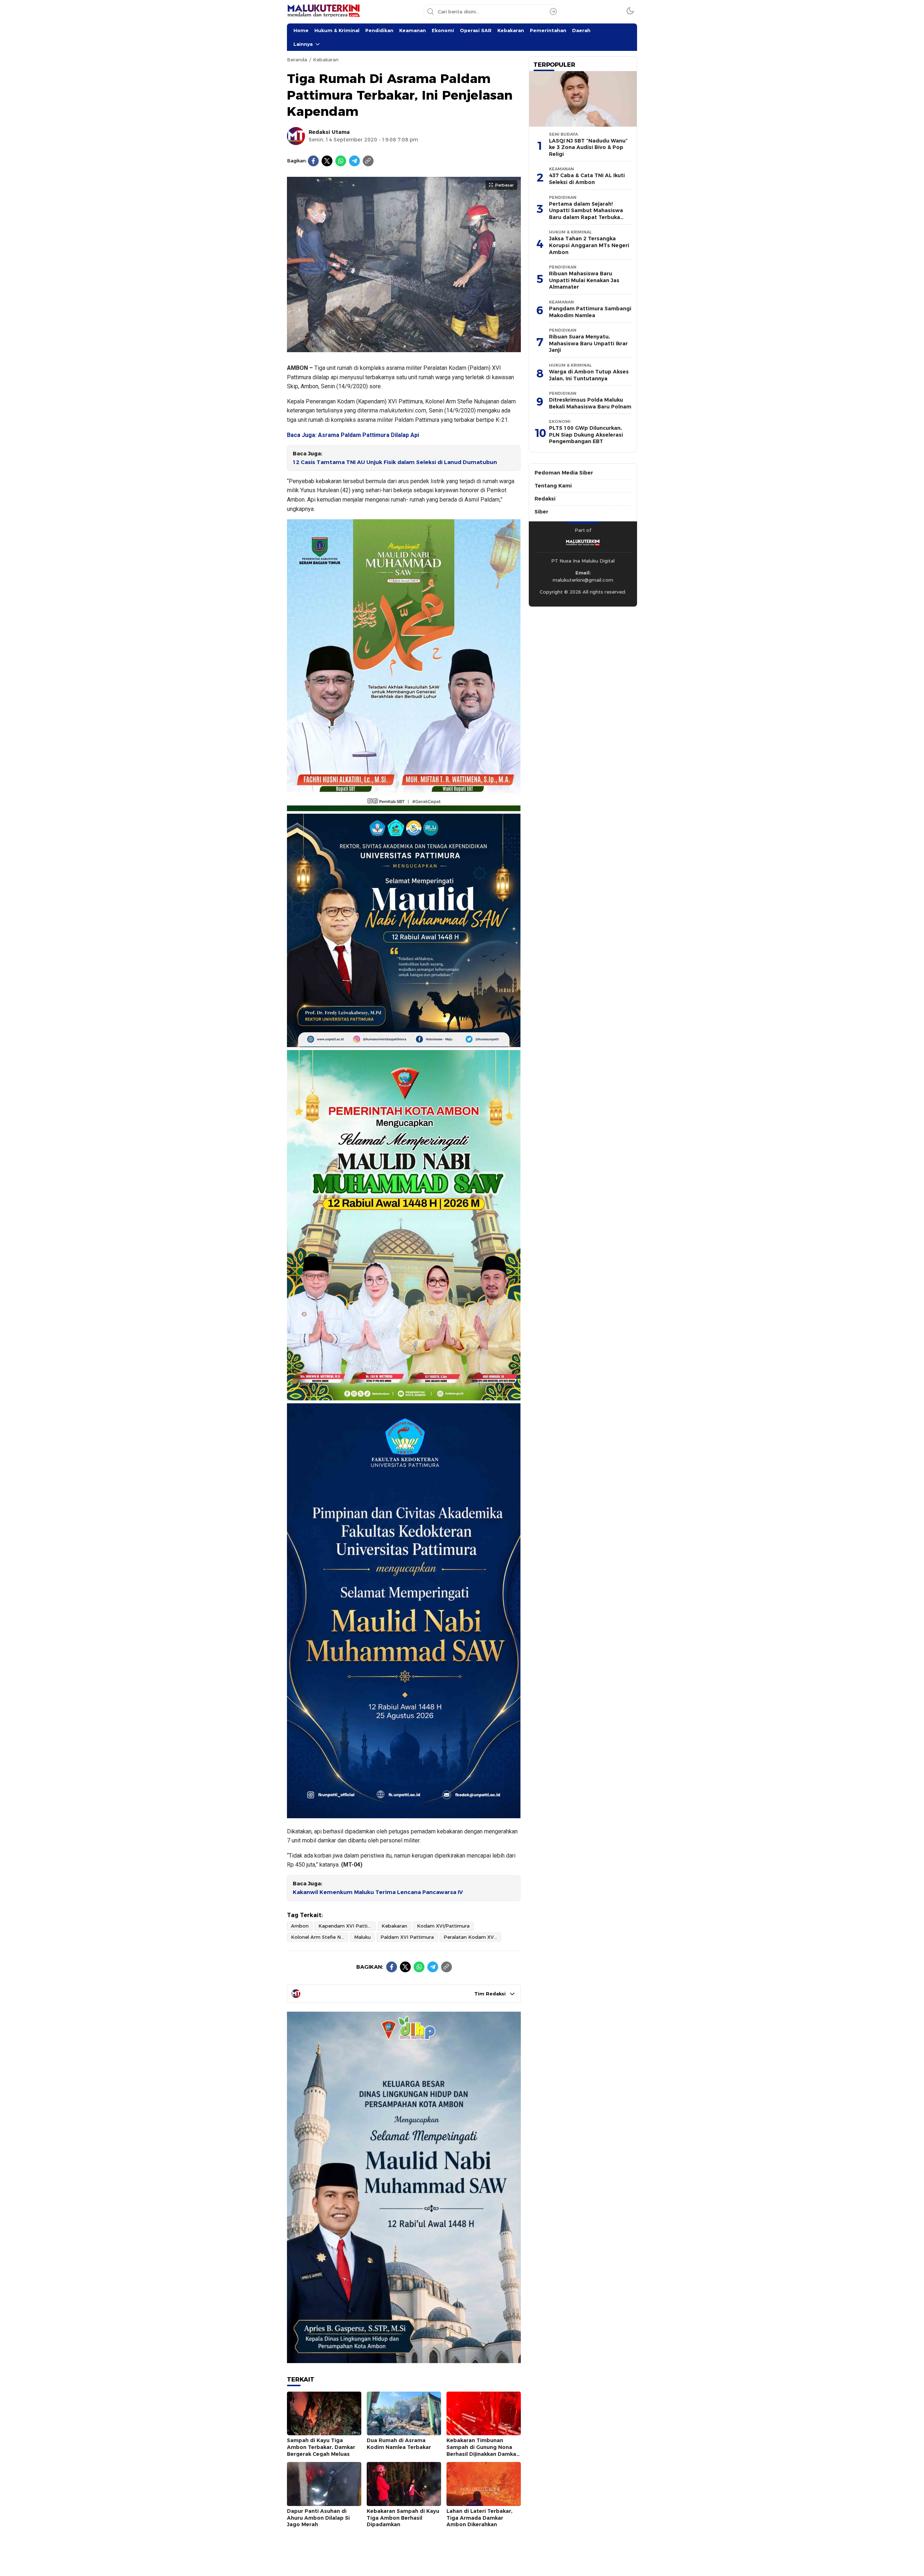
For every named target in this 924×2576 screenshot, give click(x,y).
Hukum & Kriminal (337, 30)
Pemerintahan (548, 30)
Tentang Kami (553, 486)
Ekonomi (443, 30)
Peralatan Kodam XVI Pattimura (472, 1937)
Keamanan (413, 30)
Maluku (362, 1937)
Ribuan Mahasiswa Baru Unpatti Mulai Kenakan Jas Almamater (584, 280)
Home (301, 30)
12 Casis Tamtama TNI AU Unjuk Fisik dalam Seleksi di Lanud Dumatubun (395, 462)
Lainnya (303, 44)
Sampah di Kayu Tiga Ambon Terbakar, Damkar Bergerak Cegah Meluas (321, 2447)
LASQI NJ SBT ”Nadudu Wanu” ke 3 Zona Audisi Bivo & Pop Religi (588, 147)
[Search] (553, 12)
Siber (541, 512)
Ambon (300, 1926)
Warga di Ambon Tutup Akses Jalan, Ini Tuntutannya (589, 375)
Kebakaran (511, 30)
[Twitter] (327, 161)
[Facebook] (313, 161)
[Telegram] (354, 161)
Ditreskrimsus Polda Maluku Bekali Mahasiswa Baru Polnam (590, 403)
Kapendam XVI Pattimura (347, 1926)
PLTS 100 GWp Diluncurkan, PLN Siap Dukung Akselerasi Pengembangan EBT (586, 435)
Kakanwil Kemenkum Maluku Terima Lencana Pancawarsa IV (378, 1892)
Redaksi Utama (329, 132)
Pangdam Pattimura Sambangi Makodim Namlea (590, 312)
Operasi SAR (476, 30)
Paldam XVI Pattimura (407, 1937)
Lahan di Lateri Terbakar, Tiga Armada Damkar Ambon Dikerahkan (480, 2518)
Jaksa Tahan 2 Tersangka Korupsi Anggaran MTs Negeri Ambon (589, 245)
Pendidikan (379, 30)
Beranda (297, 60)
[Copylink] (368, 161)
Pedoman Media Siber (564, 473)
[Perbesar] (404, 348)
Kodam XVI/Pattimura (443, 1926)
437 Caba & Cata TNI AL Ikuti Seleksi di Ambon (587, 179)
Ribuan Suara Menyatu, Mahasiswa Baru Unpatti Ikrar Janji (588, 343)
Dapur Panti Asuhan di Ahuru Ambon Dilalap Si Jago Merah (318, 2518)
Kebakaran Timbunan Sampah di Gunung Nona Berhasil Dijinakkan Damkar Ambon (482, 2450)
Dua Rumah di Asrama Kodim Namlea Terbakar (399, 2444)
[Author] (296, 136)
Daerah (581, 30)
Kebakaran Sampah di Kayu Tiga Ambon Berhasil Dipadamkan (403, 2518)
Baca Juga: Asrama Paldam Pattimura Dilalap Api (353, 435)
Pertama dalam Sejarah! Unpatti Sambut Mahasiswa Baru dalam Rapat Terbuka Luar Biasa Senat (586, 214)
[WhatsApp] (341, 161)
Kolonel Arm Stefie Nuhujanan (320, 1937)
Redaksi (545, 499)
